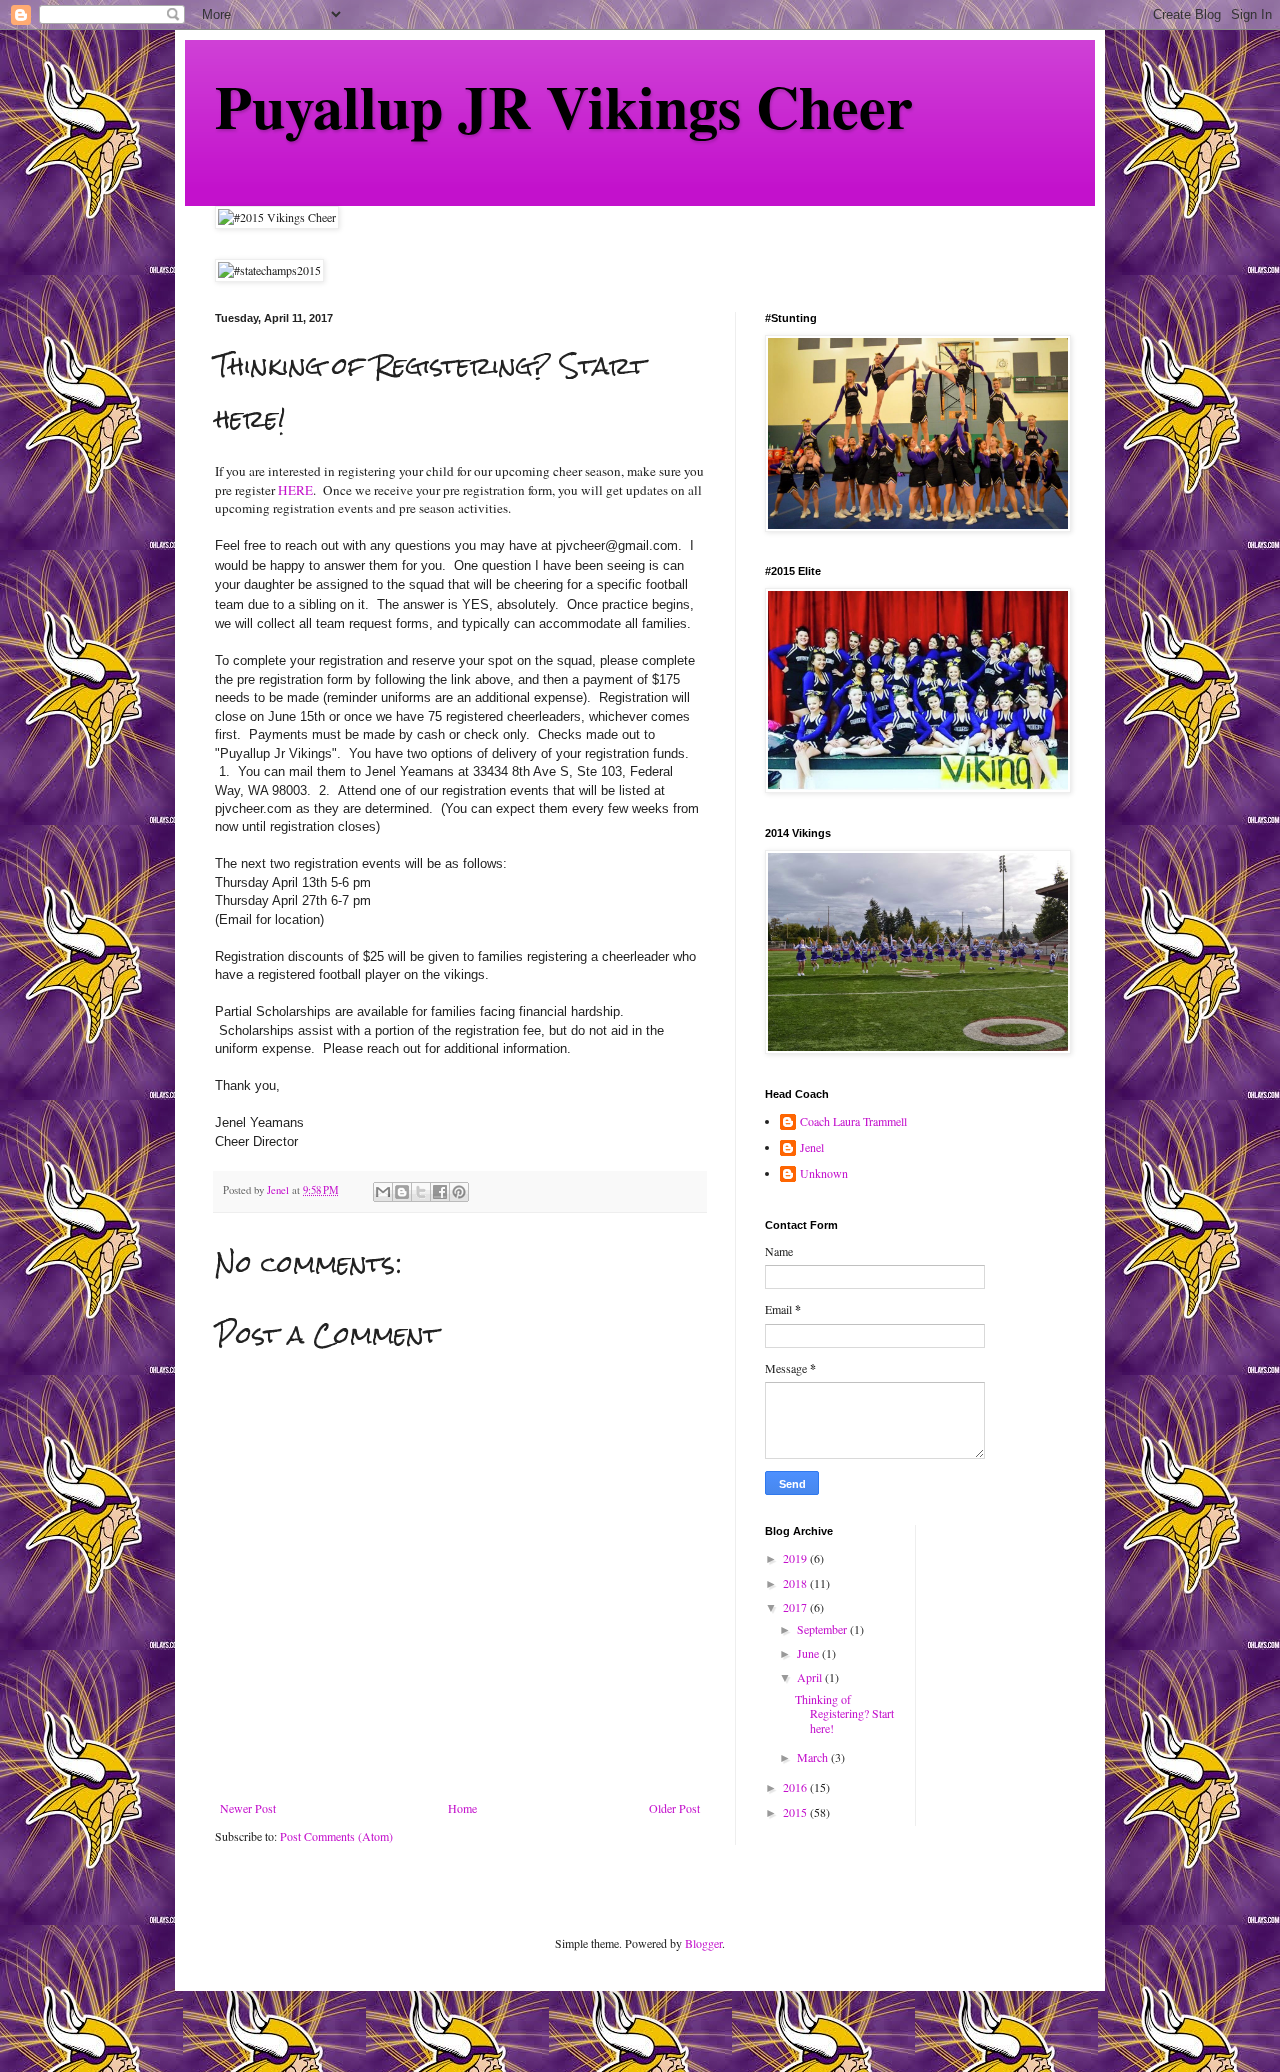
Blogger (703, 1943)
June (809, 1653)
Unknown (824, 1173)
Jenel (812, 1147)
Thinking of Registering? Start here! (844, 1713)
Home (462, 1808)
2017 (796, 1607)
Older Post (674, 1808)
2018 (796, 1583)
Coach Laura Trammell (853, 1121)
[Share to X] (421, 1192)
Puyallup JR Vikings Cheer (564, 105)
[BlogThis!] (402, 1192)
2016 (796, 1787)
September (823, 1629)
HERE (295, 490)
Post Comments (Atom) (336, 1836)
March (814, 1757)
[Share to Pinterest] (459, 1192)
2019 (796, 1558)
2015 (796, 1812)
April (811, 1677)
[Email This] (383, 1192)
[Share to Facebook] (440, 1192)
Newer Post (248, 1808)
